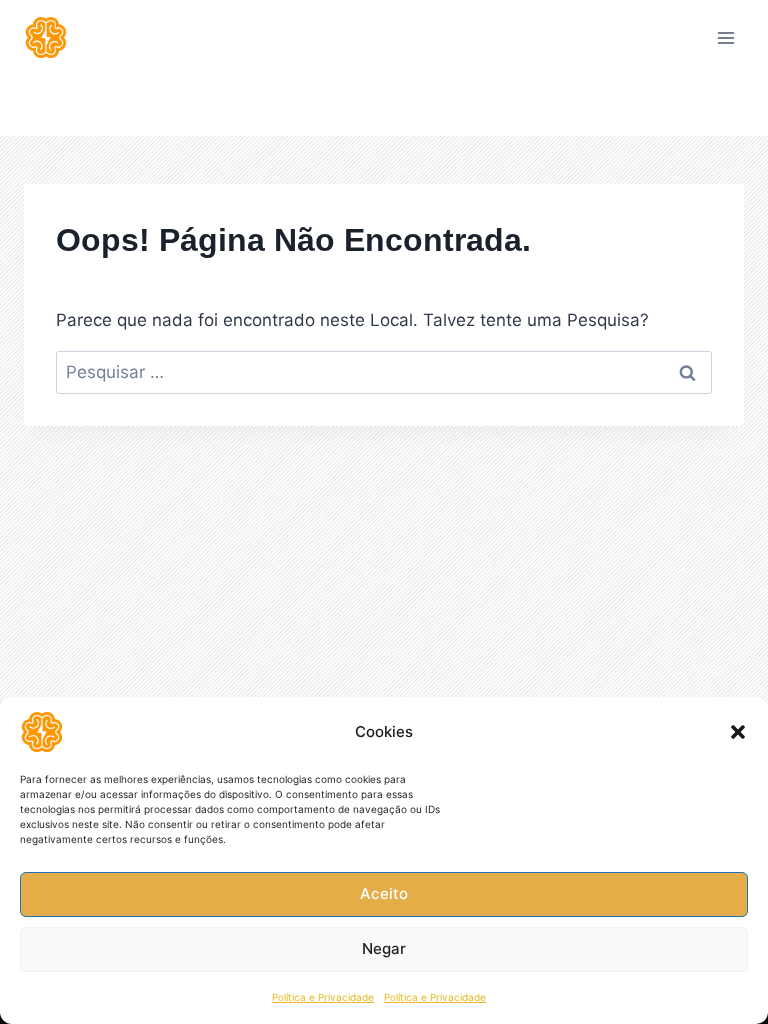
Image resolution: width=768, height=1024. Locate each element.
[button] (738, 732)
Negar (384, 948)
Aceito (384, 893)
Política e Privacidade (323, 997)
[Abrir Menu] (725, 37)
